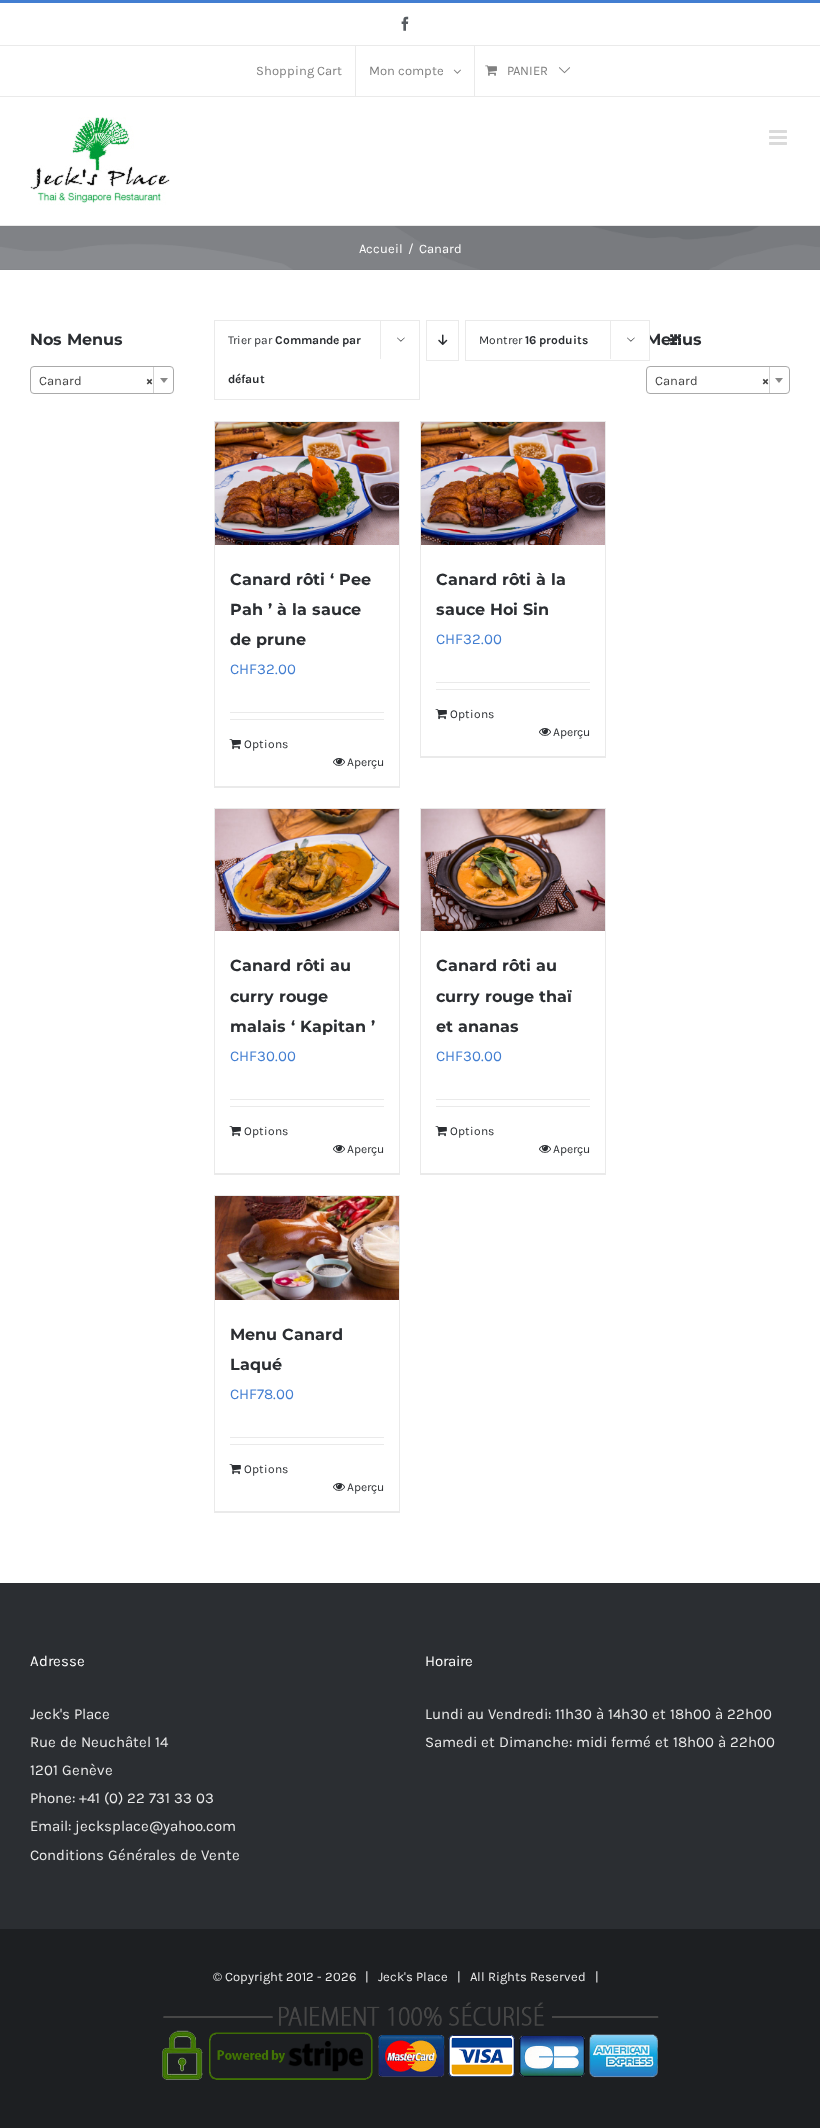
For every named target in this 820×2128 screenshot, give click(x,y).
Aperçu (365, 762)
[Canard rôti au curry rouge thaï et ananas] (513, 870)
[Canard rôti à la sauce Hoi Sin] (513, 483)
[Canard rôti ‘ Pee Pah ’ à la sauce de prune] (307, 483)
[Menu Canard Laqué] (307, 1248)
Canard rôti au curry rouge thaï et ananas (504, 995)
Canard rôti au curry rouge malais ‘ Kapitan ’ (302, 995)
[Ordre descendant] (442, 340)
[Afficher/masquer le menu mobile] (779, 137)
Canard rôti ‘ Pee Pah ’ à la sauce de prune (300, 609)
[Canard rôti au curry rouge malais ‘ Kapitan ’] (307, 870)
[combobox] (102, 380)
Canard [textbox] (96, 380)
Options (266, 744)
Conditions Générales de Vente (135, 1855)
